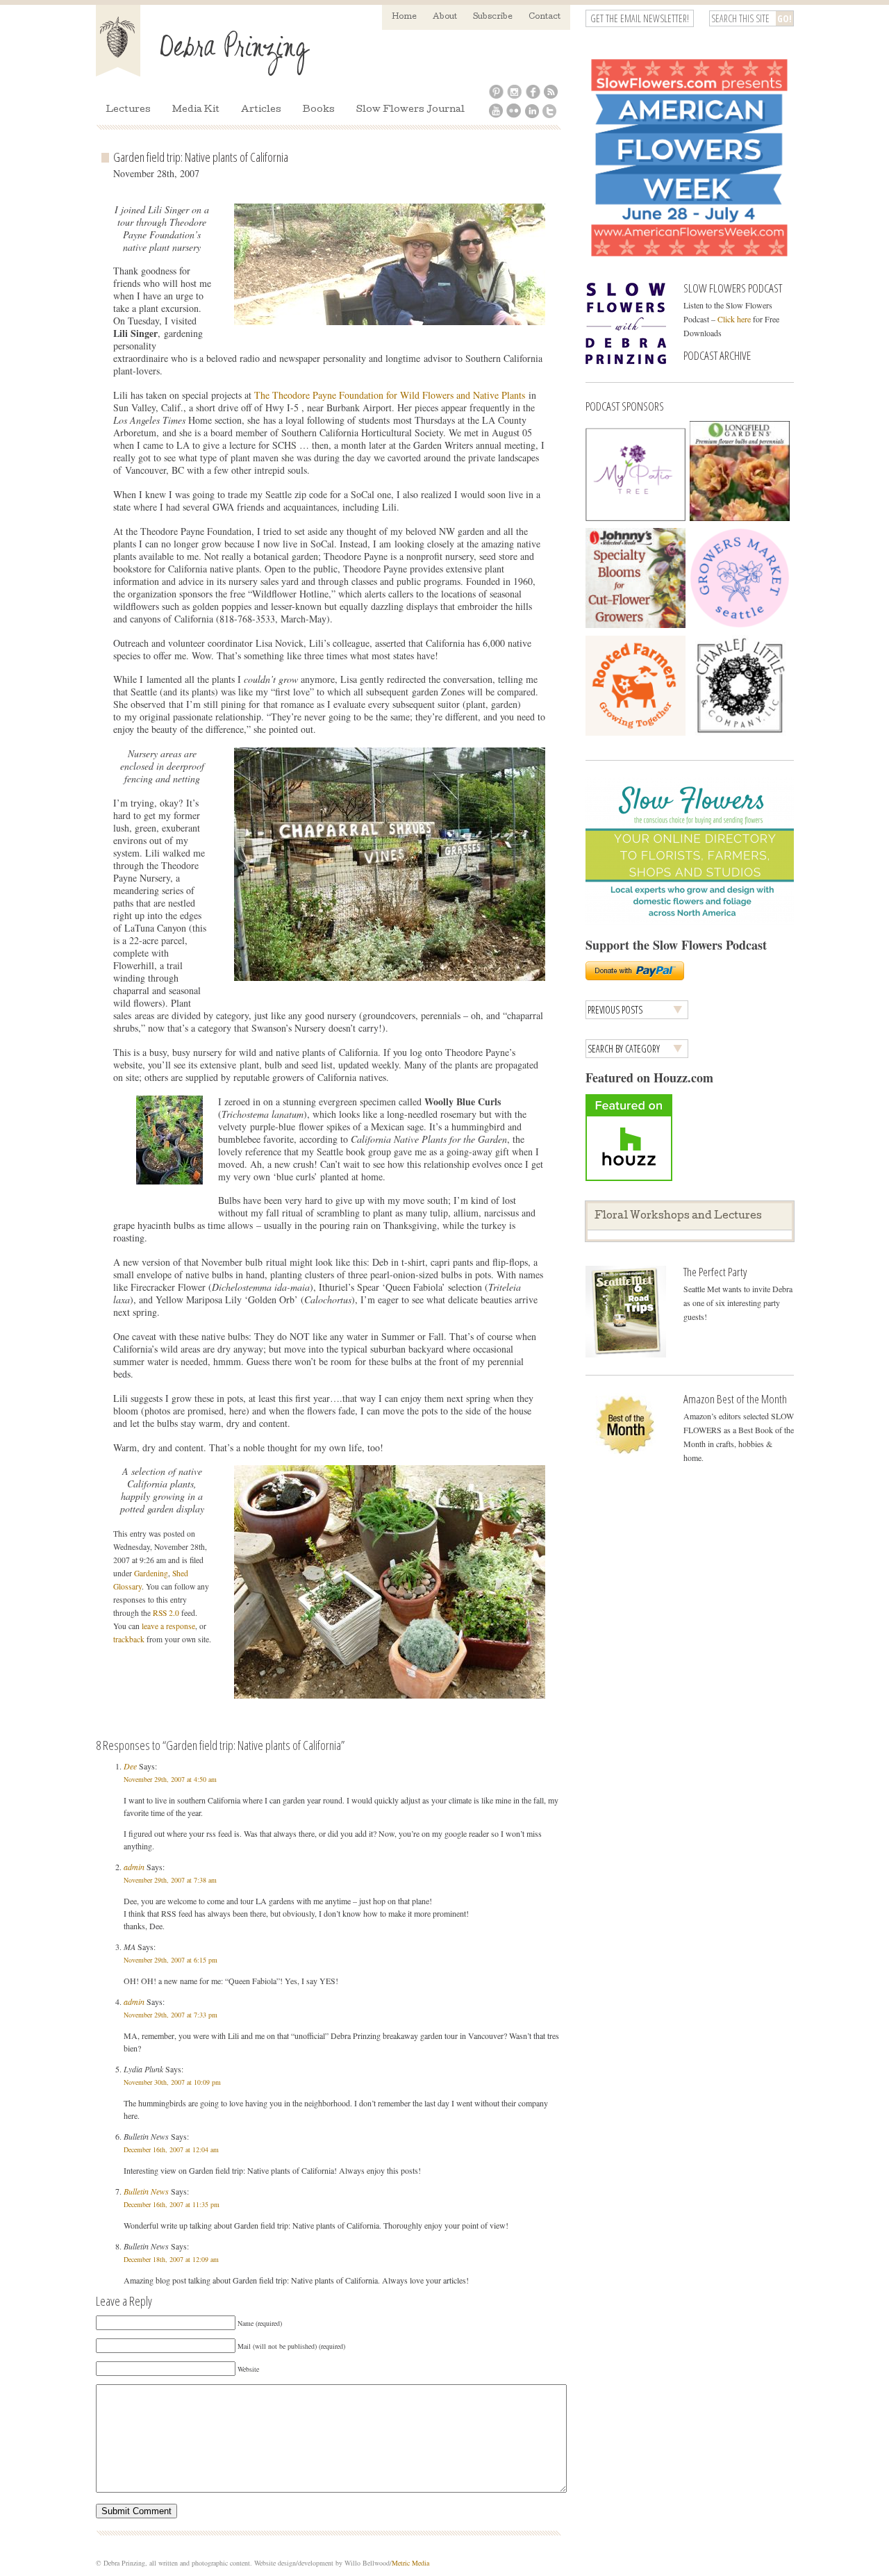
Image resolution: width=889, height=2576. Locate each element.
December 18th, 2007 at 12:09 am (171, 2259)
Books (319, 110)
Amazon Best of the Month (735, 1399)
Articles (261, 110)
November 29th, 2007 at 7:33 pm (171, 2015)
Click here (734, 319)
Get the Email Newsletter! (640, 18)
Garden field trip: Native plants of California (201, 157)
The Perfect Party (715, 1272)
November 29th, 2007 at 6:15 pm (171, 1960)
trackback (129, 1639)
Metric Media (410, 2563)
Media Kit (196, 110)
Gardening (151, 1573)
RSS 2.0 (166, 1613)
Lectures (128, 110)
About (445, 17)
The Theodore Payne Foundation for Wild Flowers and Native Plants (390, 395)
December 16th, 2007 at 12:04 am (171, 2149)
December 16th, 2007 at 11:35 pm (172, 2204)
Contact (545, 17)
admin (134, 1867)
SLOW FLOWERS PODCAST (733, 288)
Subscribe (493, 17)
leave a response (168, 1626)
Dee (130, 1766)
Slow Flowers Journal (410, 110)
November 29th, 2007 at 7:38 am (170, 1880)
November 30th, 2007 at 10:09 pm (172, 2082)
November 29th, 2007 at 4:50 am (170, 1779)
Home (404, 17)
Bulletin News (146, 2191)
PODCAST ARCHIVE (717, 355)
